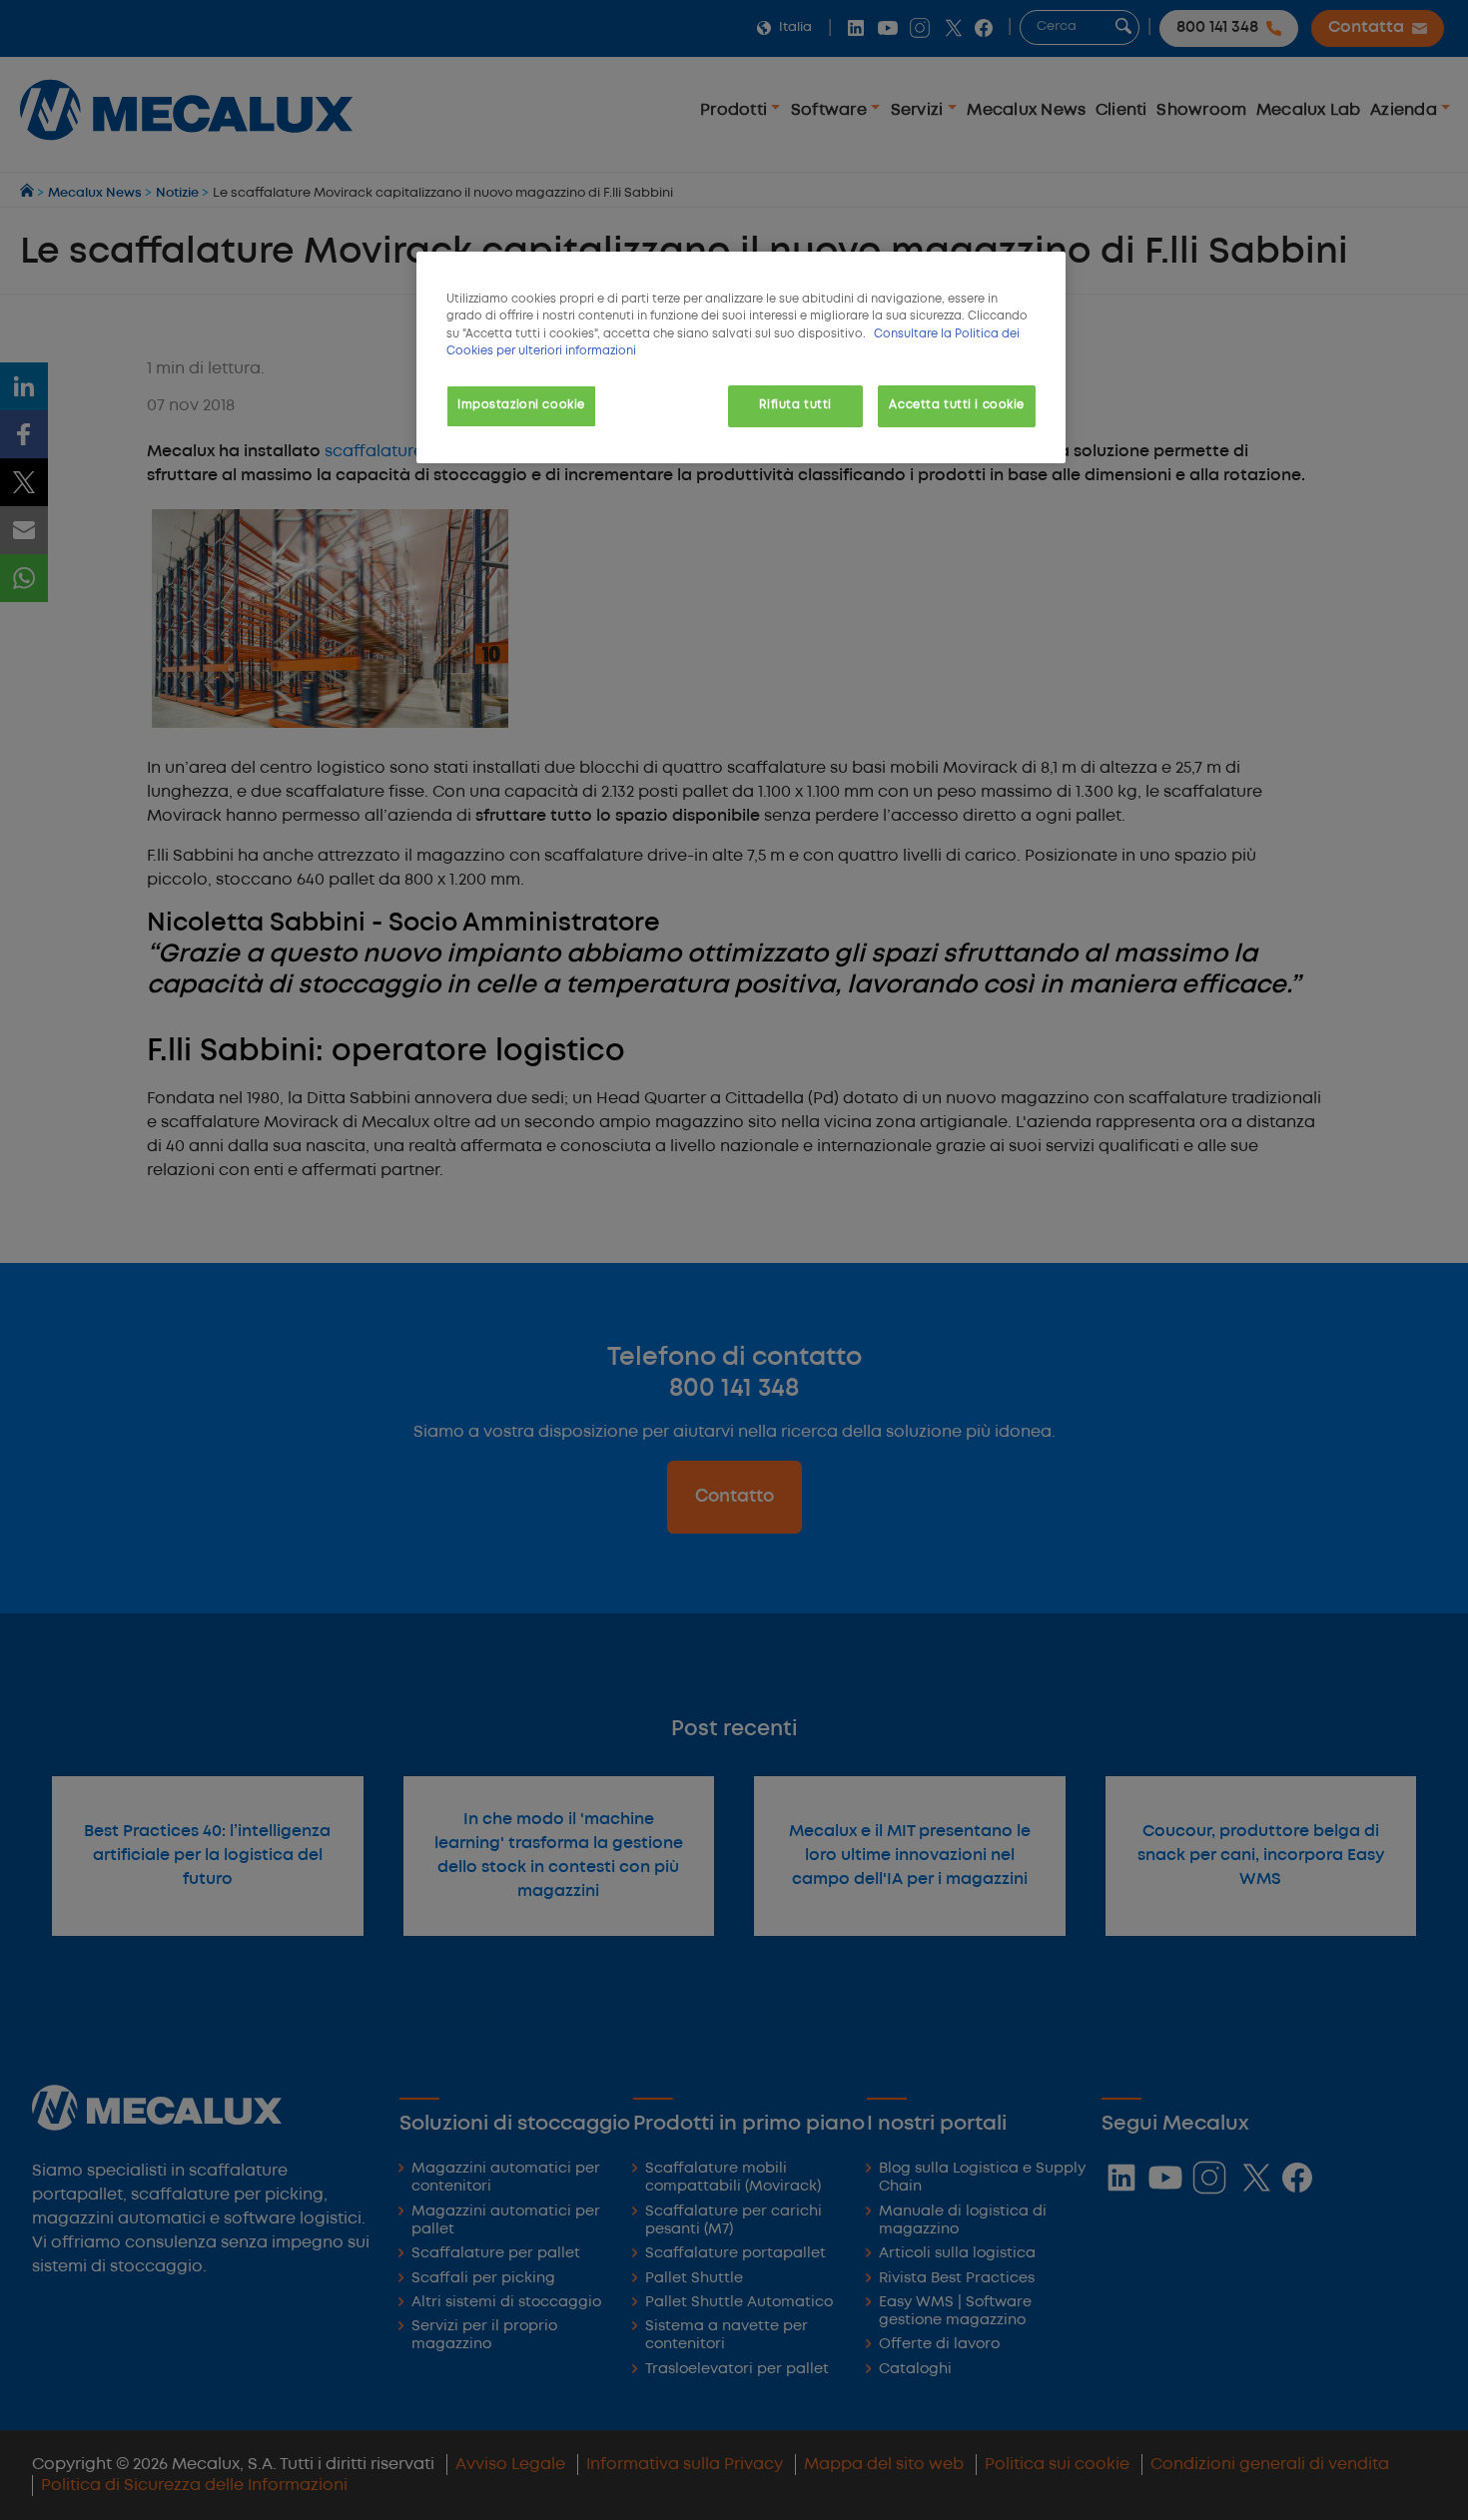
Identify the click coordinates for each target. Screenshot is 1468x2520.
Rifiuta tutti (795, 405)
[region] (741, 357)
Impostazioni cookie (521, 405)
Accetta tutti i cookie (957, 405)
